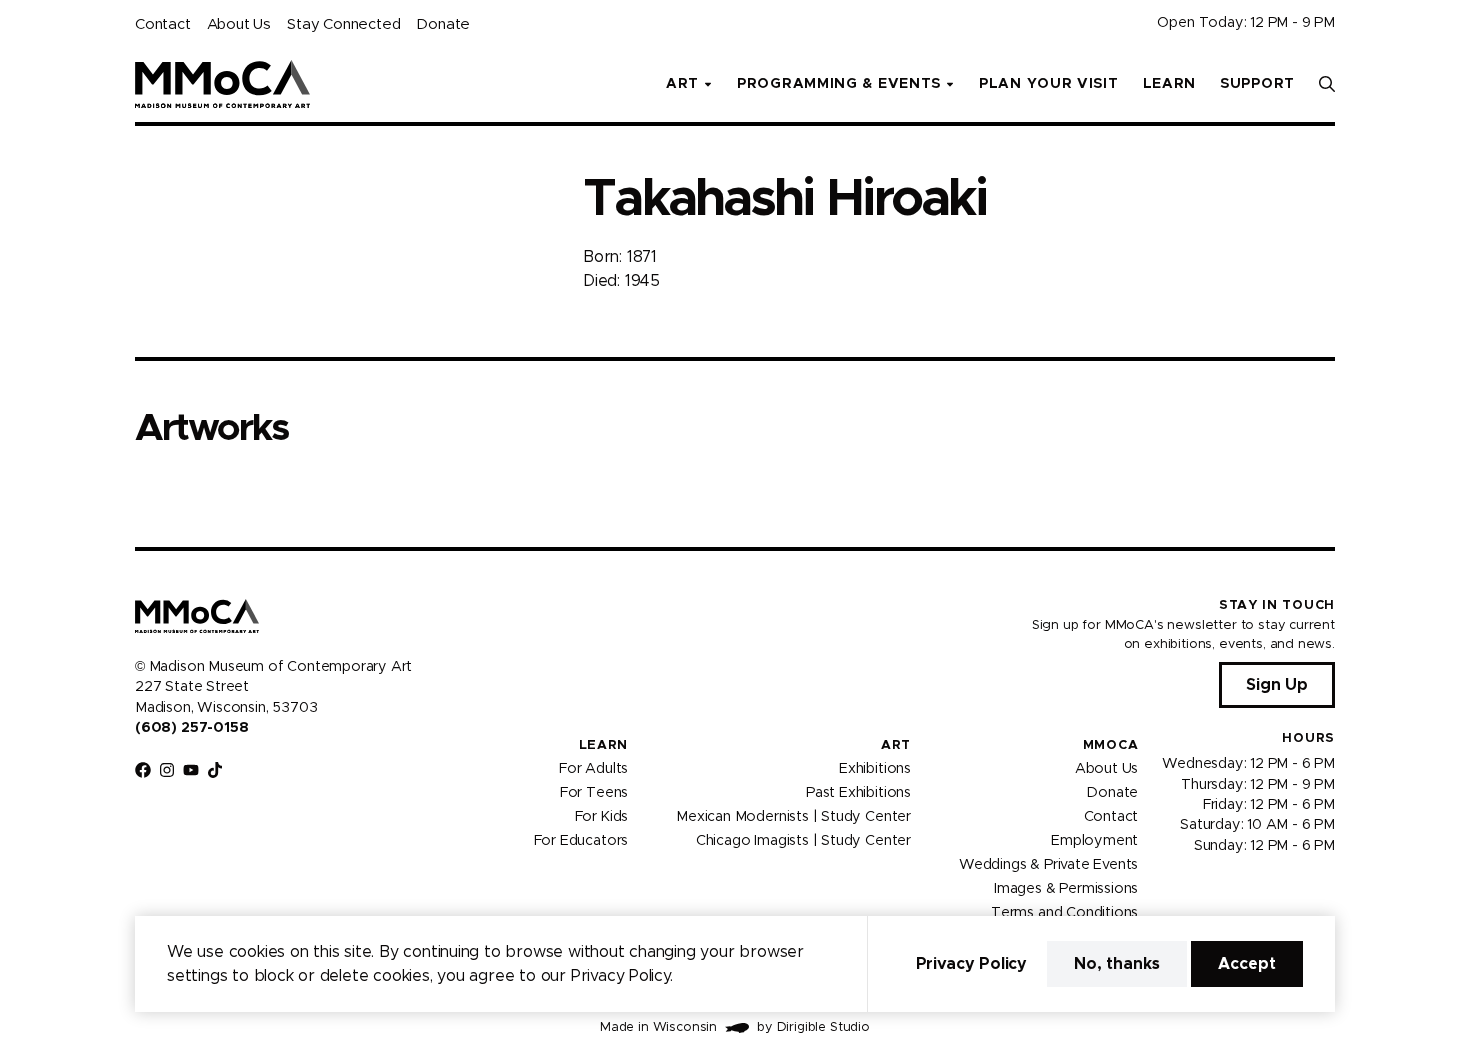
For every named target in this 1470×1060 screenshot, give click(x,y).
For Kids (602, 817)
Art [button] (682, 84)
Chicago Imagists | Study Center (803, 841)
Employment (1094, 841)
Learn (1170, 84)
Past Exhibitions (858, 793)
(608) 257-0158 (191, 728)
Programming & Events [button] (839, 84)
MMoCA (1111, 745)
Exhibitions (875, 769)
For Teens (594, 793)
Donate (443, 24)
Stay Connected (343, 24)
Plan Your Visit (1049, 84)
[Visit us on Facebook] (143, 770)
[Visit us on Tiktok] (215, 770)
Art (896, 745)
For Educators (581, 841)
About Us (239, 24)
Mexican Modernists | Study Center (793, 817)
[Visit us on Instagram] (167, 770)
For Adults (593, 769)
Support (1257, 84)
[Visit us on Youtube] (191, 770)
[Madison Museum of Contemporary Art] (222, 84)
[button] (1327, 84)
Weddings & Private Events (1048, 865)
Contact (163, 24)
